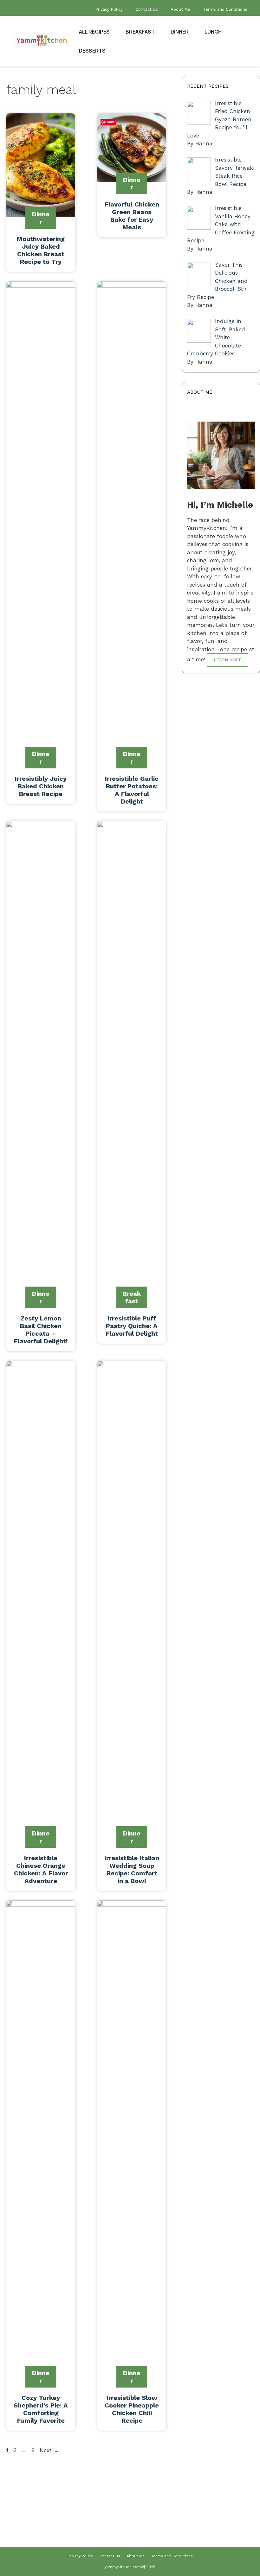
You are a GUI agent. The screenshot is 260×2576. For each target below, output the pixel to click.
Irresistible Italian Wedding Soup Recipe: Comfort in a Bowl (132, 1869)
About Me (180, 9)
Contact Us (147, 9)
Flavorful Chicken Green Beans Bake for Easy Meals (132, 216)
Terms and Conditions (225, 9)
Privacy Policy (109, 9)
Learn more (228, 660)
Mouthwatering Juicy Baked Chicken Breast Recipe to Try (41, 250)
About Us (212, 2519)
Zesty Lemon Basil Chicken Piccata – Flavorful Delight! (41, 1330)
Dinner (180, 32)
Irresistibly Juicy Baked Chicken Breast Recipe (41, 786)
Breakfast (140, 32)
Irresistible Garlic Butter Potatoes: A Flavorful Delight (132, 790)
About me (212, 2530)
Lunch (213, 32)
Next (49, 2450)
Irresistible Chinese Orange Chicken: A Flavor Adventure (41, 1869)
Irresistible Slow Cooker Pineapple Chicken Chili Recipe (132, 2409)
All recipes (94, 32)
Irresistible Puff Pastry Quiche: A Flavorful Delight (132, 1326)
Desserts (92, 51)
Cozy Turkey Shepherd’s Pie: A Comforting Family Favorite (41, 2409)
